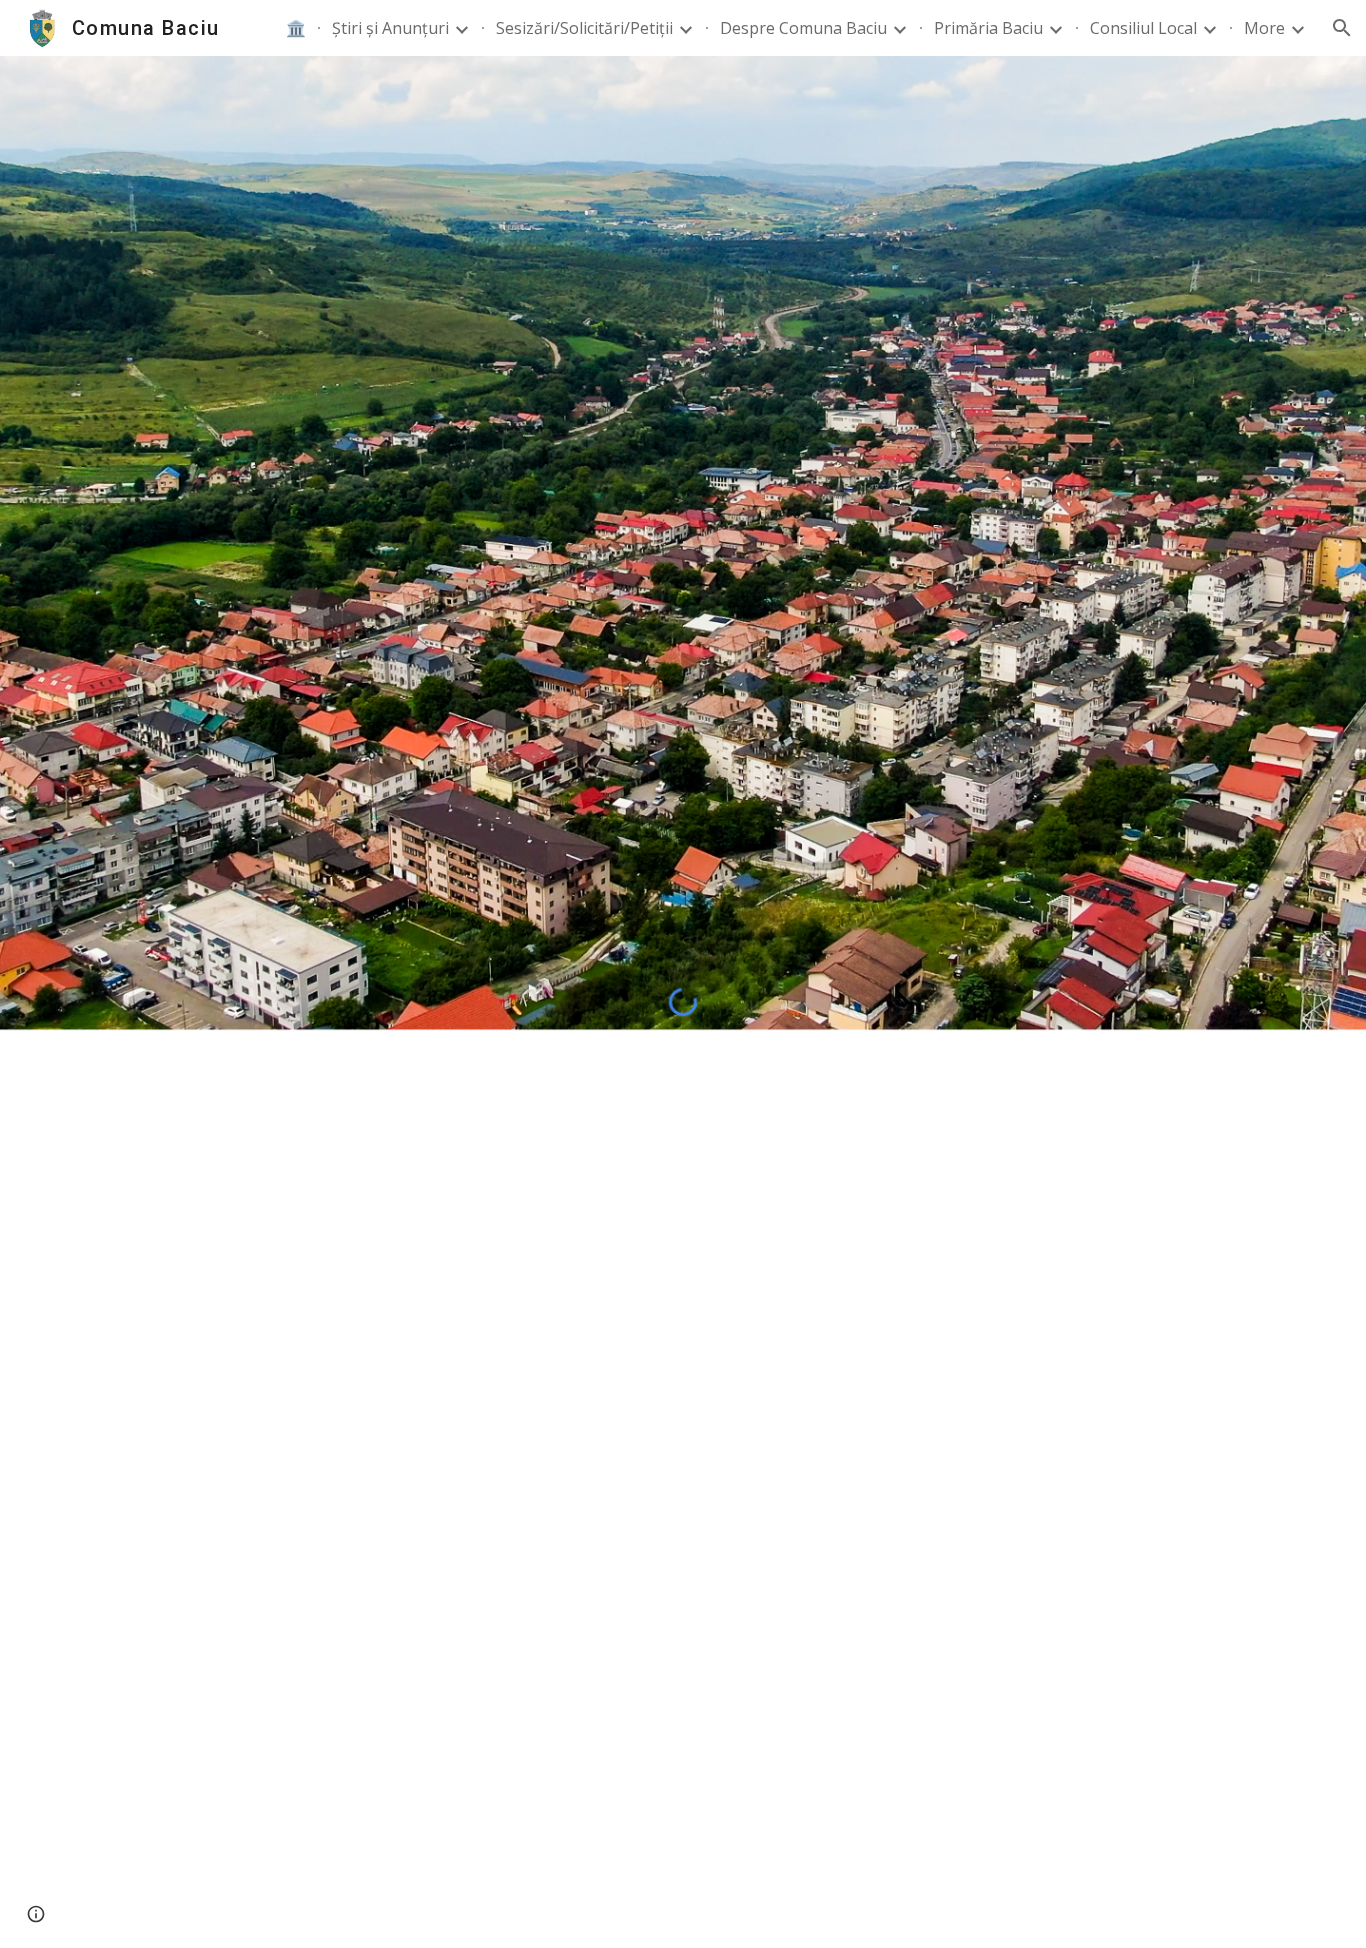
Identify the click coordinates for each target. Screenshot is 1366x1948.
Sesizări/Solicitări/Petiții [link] (584, 28)
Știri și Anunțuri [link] (390, 28)
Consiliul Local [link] (1143, 28)
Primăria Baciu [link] (988, 28)
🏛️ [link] (296, 28)
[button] (1342, 28)
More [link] (1264, 28)
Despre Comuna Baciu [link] (803, 28)
